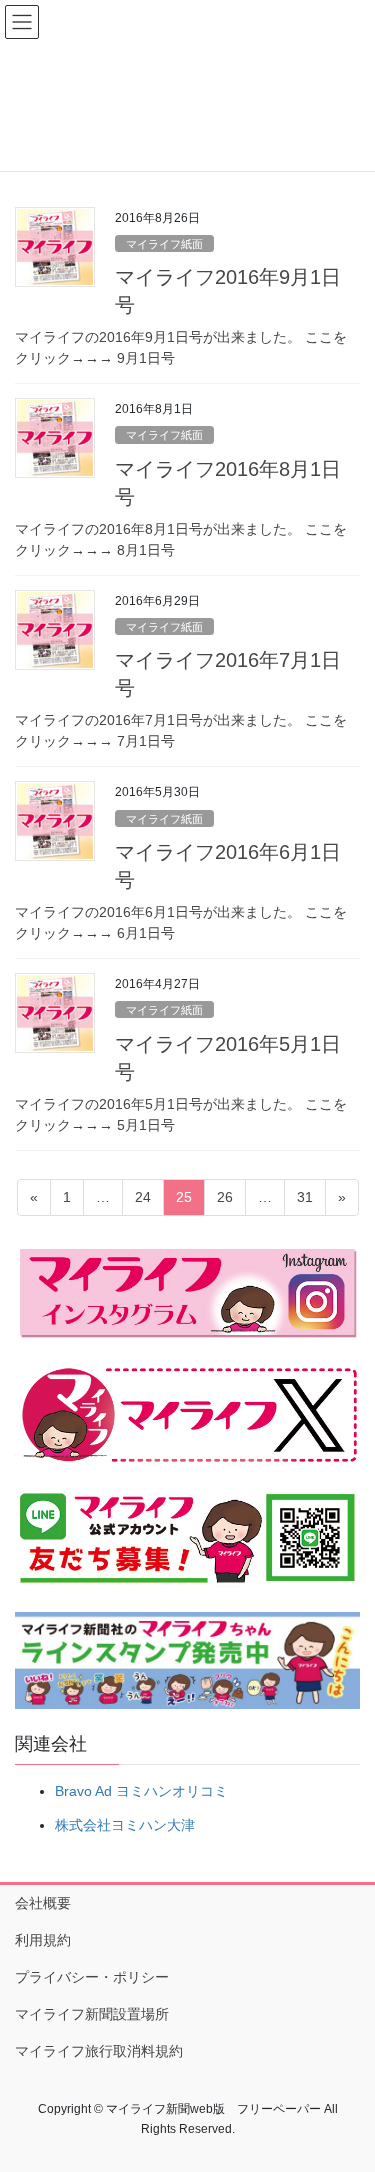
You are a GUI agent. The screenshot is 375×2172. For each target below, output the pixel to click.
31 (304, 1202)
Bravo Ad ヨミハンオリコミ (141, 1791)
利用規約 (43, 1940)
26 (224, 1202)
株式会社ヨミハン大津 (125, 1825)
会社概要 (43, 1903)
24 (142, 1202)
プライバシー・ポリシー (92, 1977)
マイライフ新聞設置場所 (92, 2014)
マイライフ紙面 (164, 244)
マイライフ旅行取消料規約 (99, 2051)
